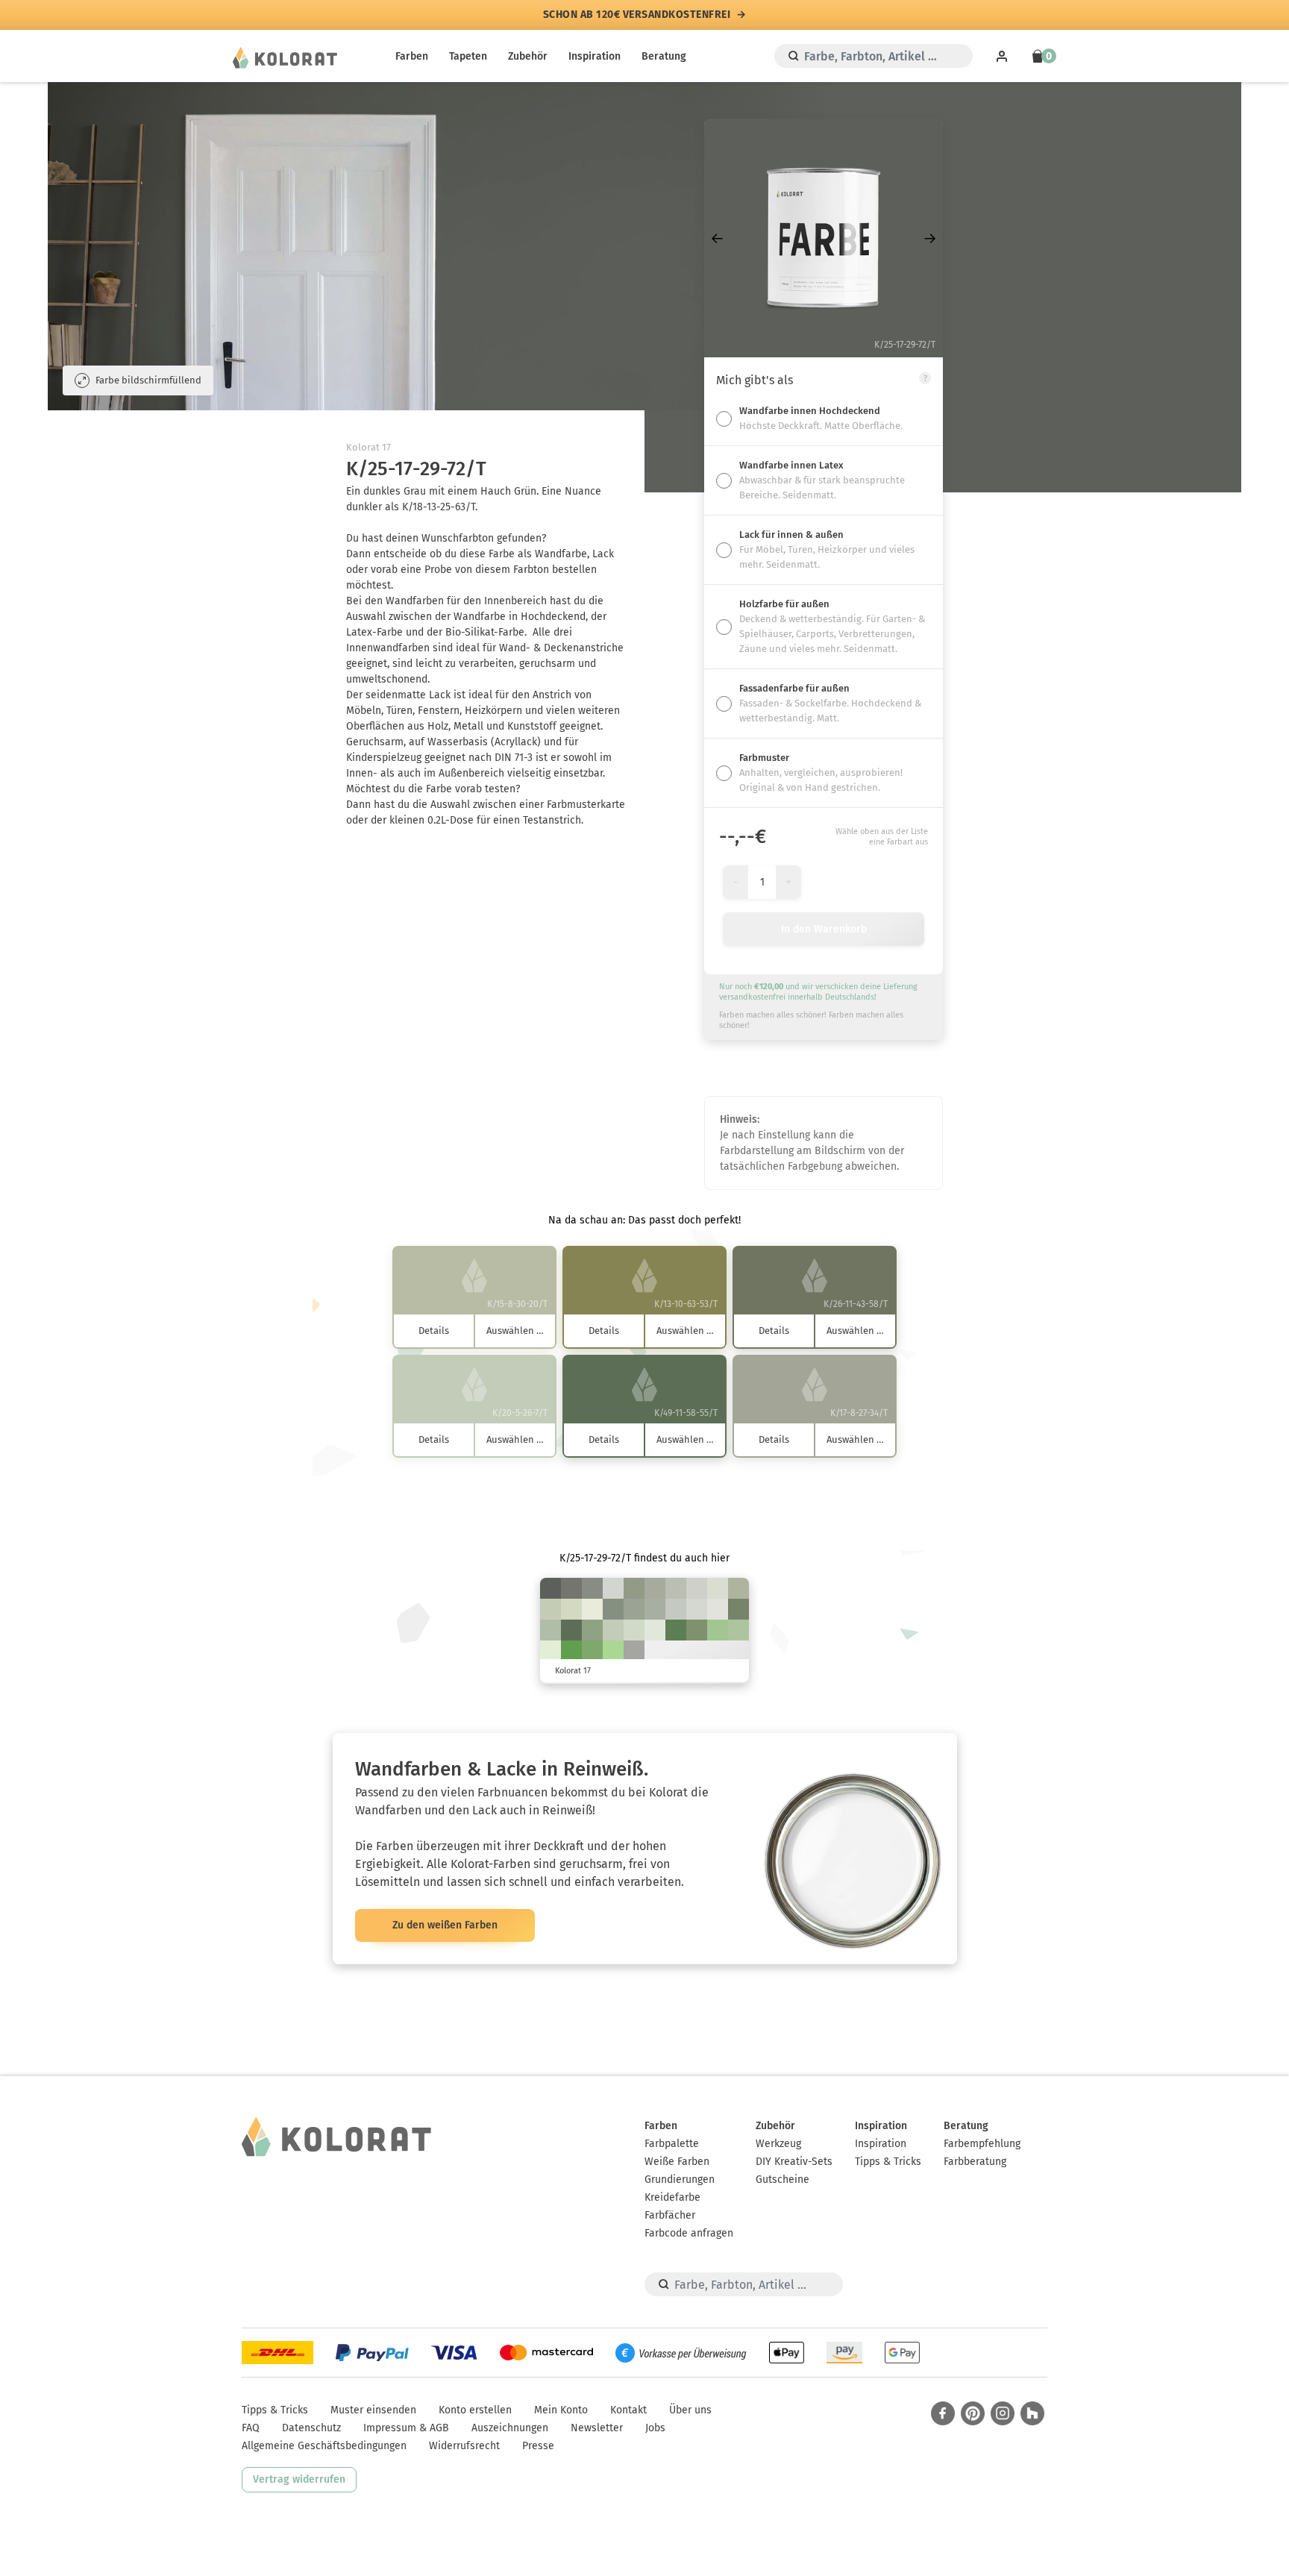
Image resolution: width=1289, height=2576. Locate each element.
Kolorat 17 (368, 447)
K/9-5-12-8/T (613, 1588)
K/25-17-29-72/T (551, 1588)
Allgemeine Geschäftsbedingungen (324, 2446)
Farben (412, 56)
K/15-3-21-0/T (634, 1630)
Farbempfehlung (982, 2144)
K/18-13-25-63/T (571, 1588)
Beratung (664, 56)
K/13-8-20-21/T (676, 1588)
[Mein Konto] (1002, 56)
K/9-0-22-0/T (551, 1651)
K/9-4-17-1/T (718, 1588)
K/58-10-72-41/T (676, 1630)
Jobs (655, 2428)
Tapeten (468, 56)
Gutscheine (783, 2179)
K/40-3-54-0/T (718, 1630)
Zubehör (528, 56)
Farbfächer (670, 2215)
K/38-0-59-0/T (613, 1651)
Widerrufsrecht (464, 2446)
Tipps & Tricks (888, 2162)
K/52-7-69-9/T (592, 1651)
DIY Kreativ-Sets (794, 2162)
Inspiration (595, 56)
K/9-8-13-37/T (634, 1651)
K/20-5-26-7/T (613, 1630)
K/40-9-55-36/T (697, 1630)
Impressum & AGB (406, 2428)
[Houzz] (1032, 2413)
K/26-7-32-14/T (551, 1630)
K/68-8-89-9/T (571, 1651)
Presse (538, 2446)
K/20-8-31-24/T (738, 1588)
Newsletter (597, 2428)
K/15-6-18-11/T (676, 1609)
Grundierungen (680, 2179)
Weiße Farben (677, 2162)
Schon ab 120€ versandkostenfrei (637, 15)
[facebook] (943, 2413)
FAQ (251, 2428)
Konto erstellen (475, 2410)
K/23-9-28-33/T (634, 1609)
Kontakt (628, 2410)
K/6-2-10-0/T (718, 1609)
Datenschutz (311, 2428)
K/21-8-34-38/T (634, 1588)
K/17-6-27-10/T (551, 1609)
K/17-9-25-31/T (655, 1588)
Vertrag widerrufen (299, 2479)
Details (434, 1331)
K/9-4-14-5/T (697, 1609)
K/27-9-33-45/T (613, 1609)
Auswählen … (515, 1331)
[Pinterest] (973, 2413)
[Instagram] (1003, 2413)
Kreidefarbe (672, 2197)
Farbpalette (672, 2144)
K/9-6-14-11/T (697, 1588)
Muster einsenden (373, 2410)
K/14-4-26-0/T (571, 1609)
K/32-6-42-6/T (738, 1630)
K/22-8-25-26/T (655, 1609)
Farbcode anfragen (689, 2233)
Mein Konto (561, 2410)
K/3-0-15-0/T (592, 1609)
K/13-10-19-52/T (592, 1588)
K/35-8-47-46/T (738, 1609)
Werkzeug (778, 2144)
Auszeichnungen (510, 2428)
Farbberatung (975, 2162)
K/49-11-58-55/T (571, 1630)
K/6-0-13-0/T (655, 1630)
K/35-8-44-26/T (592, 1630)
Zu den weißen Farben (445, 1925)
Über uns (690, 2410)
